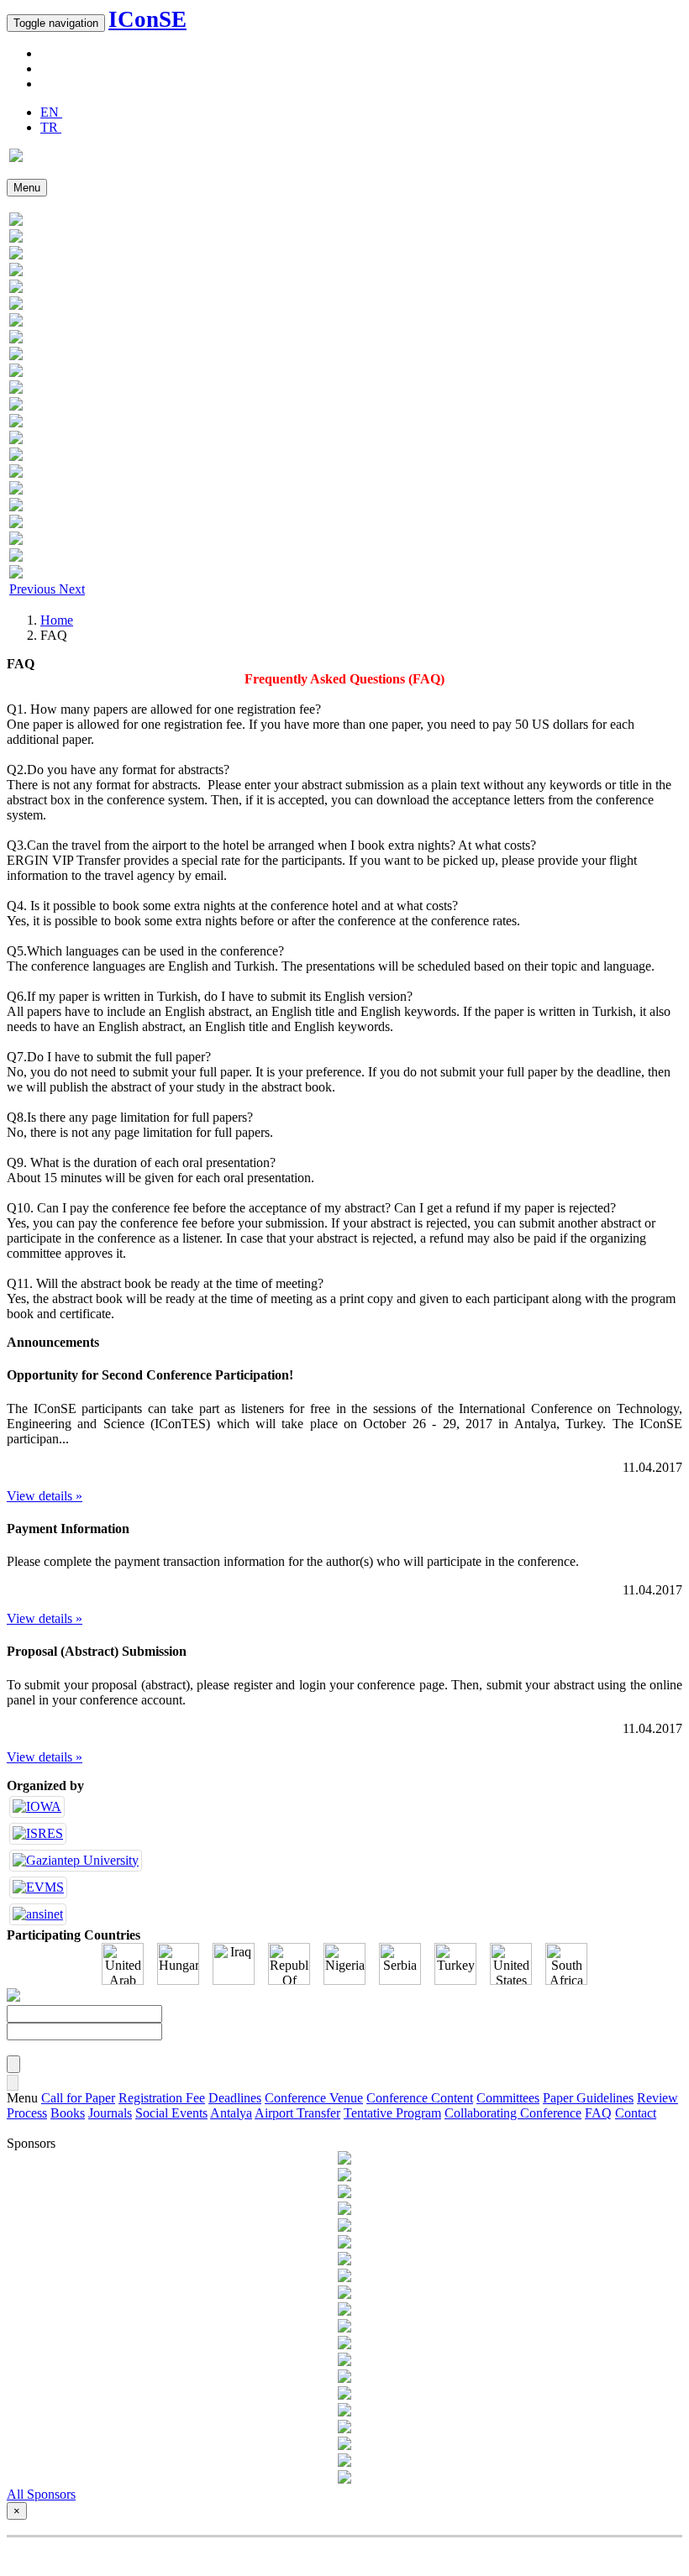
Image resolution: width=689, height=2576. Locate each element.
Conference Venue (314, 2098)
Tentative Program (392, 2113)
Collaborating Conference (513, 2113)
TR (51, 127)
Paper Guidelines (588, 2098)
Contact (636, 2113)
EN (51, 112)
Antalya (231, 2113)
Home (57, 620)
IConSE (147, 19)
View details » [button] (45, 1496)
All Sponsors (41, 2494)
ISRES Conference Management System (343, 2553)
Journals (110, 2113)
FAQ (598, 2113)
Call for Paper (78, 2098)
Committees (508, 2098)
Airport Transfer (297, 2113)
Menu (27, 188)
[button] (34, 589)
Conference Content (420, 2098)
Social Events (171, 2113)
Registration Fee (162, 2098)
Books (68, 2113)
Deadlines (235, 2098)
